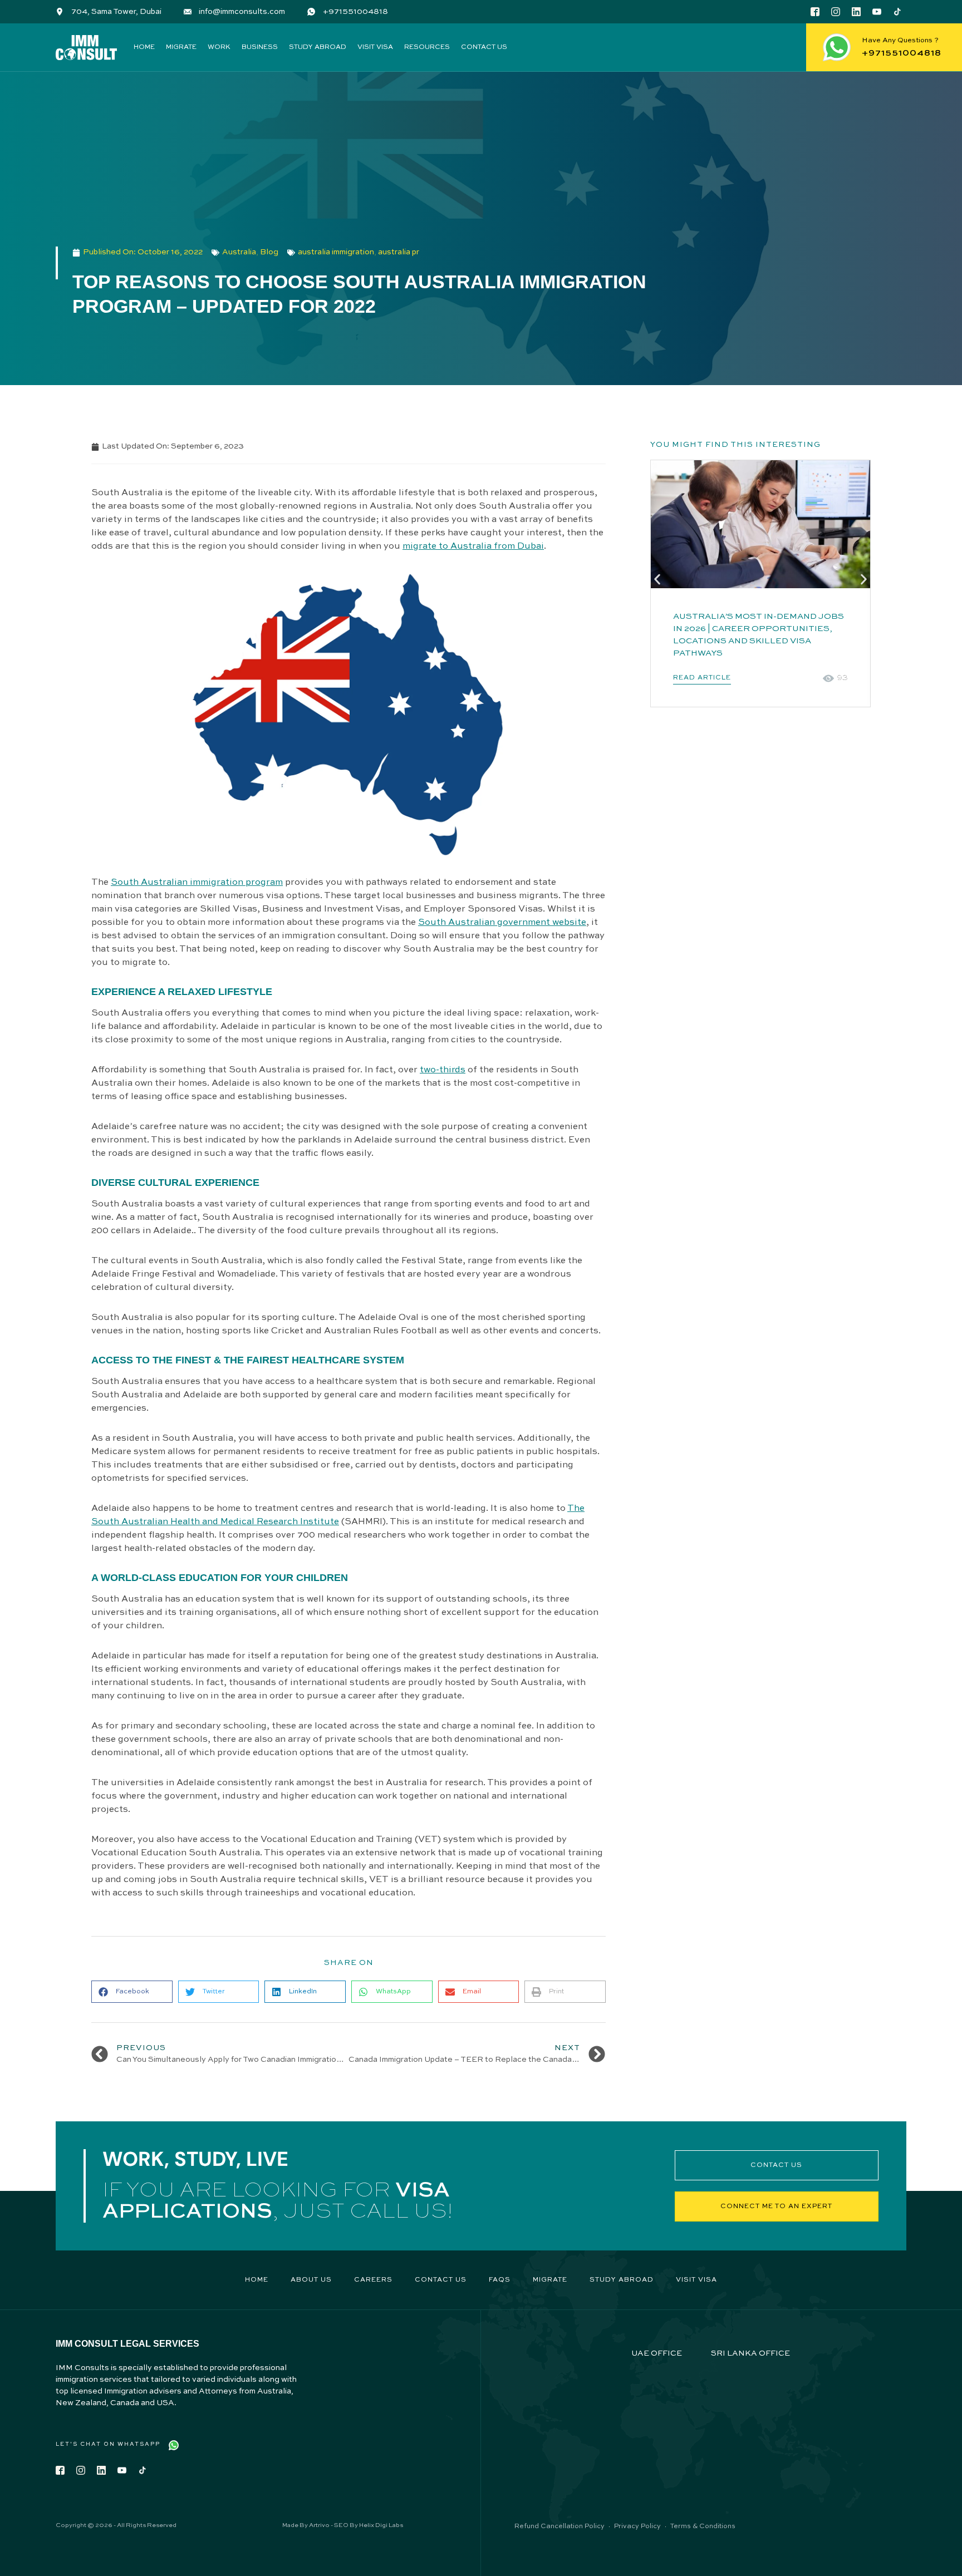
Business (260, 47)
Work (219, 47)
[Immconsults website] (86, 48)
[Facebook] (815, 12)
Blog (269, 252)
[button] (132, 1992)
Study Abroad (318, 47)
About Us (311, 2280)
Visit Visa (375, 47)
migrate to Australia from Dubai (473, 546)
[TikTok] (897, 12)
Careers (373, 2280)
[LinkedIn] (856, 12)
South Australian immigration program (197, 883)
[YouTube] (877, 12)
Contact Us (484, 47)
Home (144, 47)
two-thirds (443, 1070)
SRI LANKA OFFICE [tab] (750, 2353)
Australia (239, 252)
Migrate (181, 47)
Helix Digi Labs (381, 2526)
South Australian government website (502, 923)
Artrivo (319, 2526)
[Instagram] (836, 12)
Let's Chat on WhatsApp (108, 2444)
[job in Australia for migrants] (760, 524)
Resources (427, 47)
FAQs (500, 2280)
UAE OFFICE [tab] (657, 2353)
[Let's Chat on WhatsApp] (174, 2445)
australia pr (399, 252)
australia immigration (336, 252)
